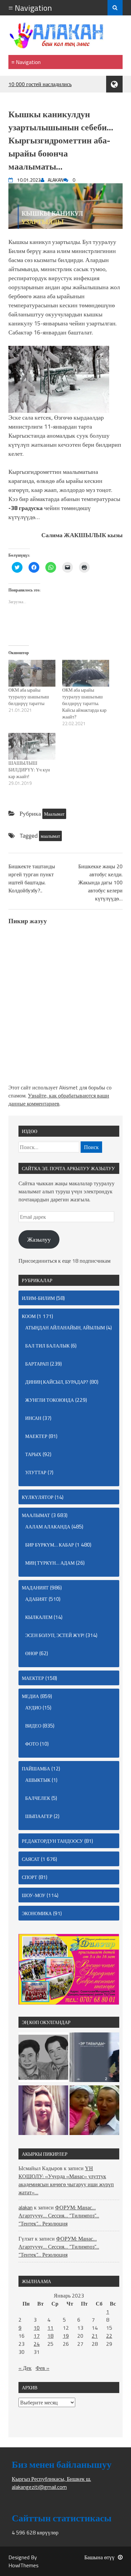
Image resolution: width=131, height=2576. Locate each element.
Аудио (33, 1708)
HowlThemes (24, 2565)
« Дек (25, 2368)
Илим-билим (38, 1298)
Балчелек (38, 1798)
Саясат (31, 1859)
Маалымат (54, 814)
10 (37, 2328)
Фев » (42, 2368)
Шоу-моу (34, 1895)
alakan (26, 2207)
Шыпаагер (39, 1816)
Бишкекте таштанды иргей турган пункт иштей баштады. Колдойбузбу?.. (32, 878)
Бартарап (37, 1364)
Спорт (30, 1877)
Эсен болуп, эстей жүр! (55, 1635)
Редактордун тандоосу (52, 1841)
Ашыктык (38, 1780)
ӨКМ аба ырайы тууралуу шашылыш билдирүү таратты (29, 697)
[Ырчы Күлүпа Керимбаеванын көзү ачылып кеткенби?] (43, 2111)
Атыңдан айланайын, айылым (65, 1328)
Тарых (33, 1454)
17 (37, 2336)
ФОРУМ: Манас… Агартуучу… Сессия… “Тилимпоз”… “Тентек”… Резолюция (59, 2215)
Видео (33, 1726)
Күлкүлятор (38, 1497)
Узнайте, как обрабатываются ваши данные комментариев (59, 1099)
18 (50, 2336)
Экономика (37, 1913)
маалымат (50, 836)
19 (66, 2336)
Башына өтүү (99, 2557)
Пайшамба (36, 1769)
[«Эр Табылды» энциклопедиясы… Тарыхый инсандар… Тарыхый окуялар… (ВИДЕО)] (94, 2058)
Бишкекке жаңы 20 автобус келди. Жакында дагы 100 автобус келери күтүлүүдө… (100, 882)
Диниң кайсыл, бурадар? (57, 1382)
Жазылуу (39, 1239)
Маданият (35, 1588)
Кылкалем (39, 1617)
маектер (36, 1436)
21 (95, 2336)
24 (37, 2344)
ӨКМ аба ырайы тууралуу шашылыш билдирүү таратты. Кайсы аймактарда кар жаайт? (84, 703)
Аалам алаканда (48, 1527)
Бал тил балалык (47, 1346)
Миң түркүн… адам (50, 1563)
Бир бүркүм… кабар (50, 1545)
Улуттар (36, 1472)
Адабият (36, 1599)
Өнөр (32, 1653)
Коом (29, 1316)
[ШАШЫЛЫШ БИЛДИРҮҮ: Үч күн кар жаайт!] (32, 746)
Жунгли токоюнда (50, 1400)
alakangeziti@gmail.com (39, 2487)
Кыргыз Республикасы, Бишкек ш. (51, 2479)
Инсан (33, 1418)
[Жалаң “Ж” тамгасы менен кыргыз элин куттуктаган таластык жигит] (94, 2111)
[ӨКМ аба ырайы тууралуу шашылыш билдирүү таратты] (32, 673)
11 (50, 2328)
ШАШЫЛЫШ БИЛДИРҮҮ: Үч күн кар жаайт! (29, 770)
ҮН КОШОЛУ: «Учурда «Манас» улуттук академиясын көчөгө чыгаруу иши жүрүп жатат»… (66, 2180)
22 (109, 2336)
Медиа (30, 1696)
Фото (32, 1744)
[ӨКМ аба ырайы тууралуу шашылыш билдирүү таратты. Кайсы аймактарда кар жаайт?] (86, 673)
